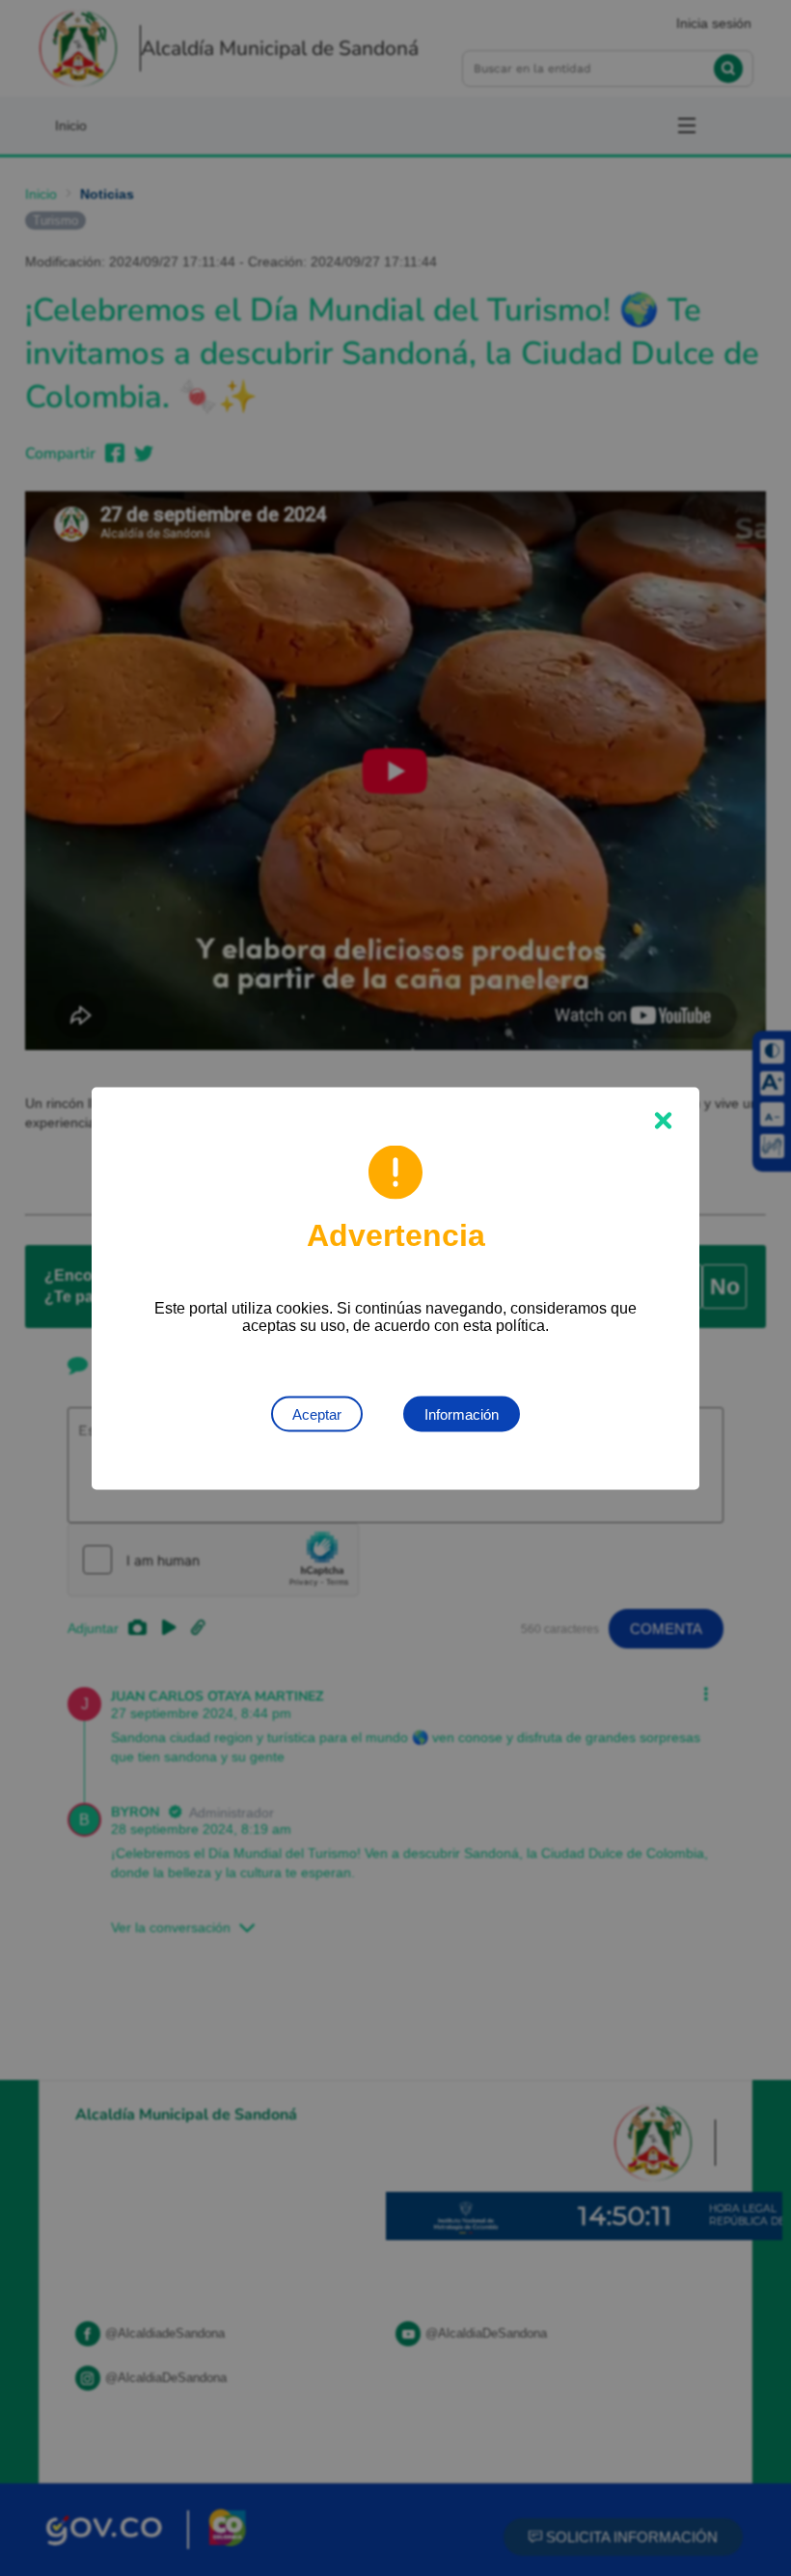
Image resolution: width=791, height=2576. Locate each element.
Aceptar (317, 1413)
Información (462, 1413)
